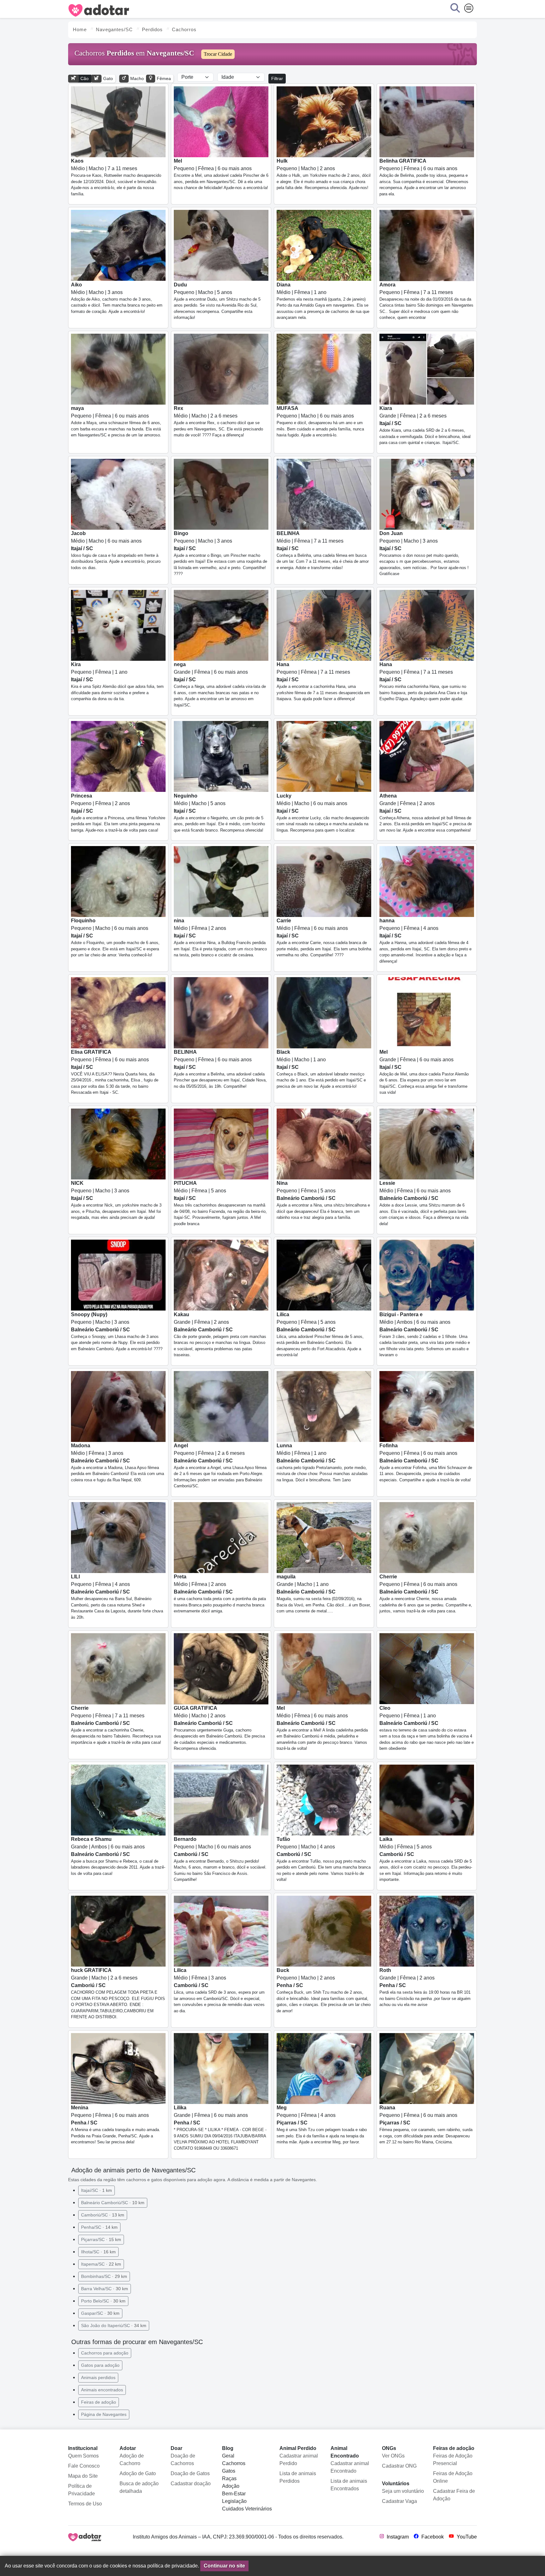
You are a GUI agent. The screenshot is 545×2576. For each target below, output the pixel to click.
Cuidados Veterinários (247, 2509)
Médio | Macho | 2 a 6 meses (218, 421)
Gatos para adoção (100, 2365)
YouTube (466, 2537)
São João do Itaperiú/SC (114, 2325)
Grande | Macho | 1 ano (324, 1594)
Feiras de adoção (99, 2402)
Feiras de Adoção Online (453, 2477)
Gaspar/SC (100, 2313)
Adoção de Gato (138, 2473)
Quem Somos (83, 2456)
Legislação (234, 2501)
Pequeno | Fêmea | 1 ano (117, 681)
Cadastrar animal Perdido (299, 2460)
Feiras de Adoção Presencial (453, 2460)
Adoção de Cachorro (132, 2460)
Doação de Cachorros (183, 2460)
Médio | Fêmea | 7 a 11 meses (323, 550)
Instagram (397, 2537)
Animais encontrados (102, 2390)
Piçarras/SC (101, 2239)
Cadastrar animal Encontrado (350, 2467)
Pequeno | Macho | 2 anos (324, 174)
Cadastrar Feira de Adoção (454, 2495)
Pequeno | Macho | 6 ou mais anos (320, 421)
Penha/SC (99, 2227)
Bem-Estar (234, 2494)
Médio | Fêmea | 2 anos (220, 938)
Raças (229, 2478)
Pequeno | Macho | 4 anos (324, 1859)
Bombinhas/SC (104, 2276)
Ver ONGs (393, 2456)
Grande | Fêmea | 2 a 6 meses (425, 425)
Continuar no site (224, 2566)
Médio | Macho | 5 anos (219, 813)
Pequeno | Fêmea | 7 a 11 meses (426, 301)
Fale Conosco (84, 2466)
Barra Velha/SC (105, 2289)
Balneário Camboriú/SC (113, 2203)
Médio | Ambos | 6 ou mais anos (425, 1335)
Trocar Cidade (218, 54)
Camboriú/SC (103, 2215)
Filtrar (277, 78)
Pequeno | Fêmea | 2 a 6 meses (220, 1466)
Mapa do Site (83, 2476)
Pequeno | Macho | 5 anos (217, 301)
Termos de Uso (85, 2504)
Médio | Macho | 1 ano (321, 1069)
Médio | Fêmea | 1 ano (323, 301)
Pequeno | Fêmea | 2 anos (118, 813)
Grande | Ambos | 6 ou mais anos (118, 1856)
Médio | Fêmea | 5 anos (220, 1203)
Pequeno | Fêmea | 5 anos (323, 1200)
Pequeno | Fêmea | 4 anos (425, 941)
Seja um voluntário (403, 2491)
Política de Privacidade (82, 2490)
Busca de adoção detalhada (139, 2487)
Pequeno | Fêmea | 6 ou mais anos (221, 174)
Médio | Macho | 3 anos (117, 298)
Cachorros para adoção (105, 2353)
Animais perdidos (98, 2377)
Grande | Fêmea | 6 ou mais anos (220, 685)
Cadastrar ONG (399, 2466)
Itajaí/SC (97, 2190)
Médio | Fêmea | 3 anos (117, 1463)
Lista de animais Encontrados (349, 2485)
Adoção (231, 2486)
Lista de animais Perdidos (298, 2477)
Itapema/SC (101, 2264)
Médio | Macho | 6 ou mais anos (116, 550)
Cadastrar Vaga (399, 2501)
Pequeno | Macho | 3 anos (220, 553)
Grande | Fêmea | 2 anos (426, 813)
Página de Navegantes (104, 2414)
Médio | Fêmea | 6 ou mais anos (324, 938)
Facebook (432, 2537)
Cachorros (234, 2463)
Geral (228, 2456)
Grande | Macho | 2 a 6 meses (118, 1993)
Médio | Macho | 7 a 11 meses (116, 177)
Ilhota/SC (98, 2252)
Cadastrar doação (191, 2484)
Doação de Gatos (190, 2473)
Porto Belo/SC (103, 2301)
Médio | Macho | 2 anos (219, 1728)
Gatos (229, 2471)
